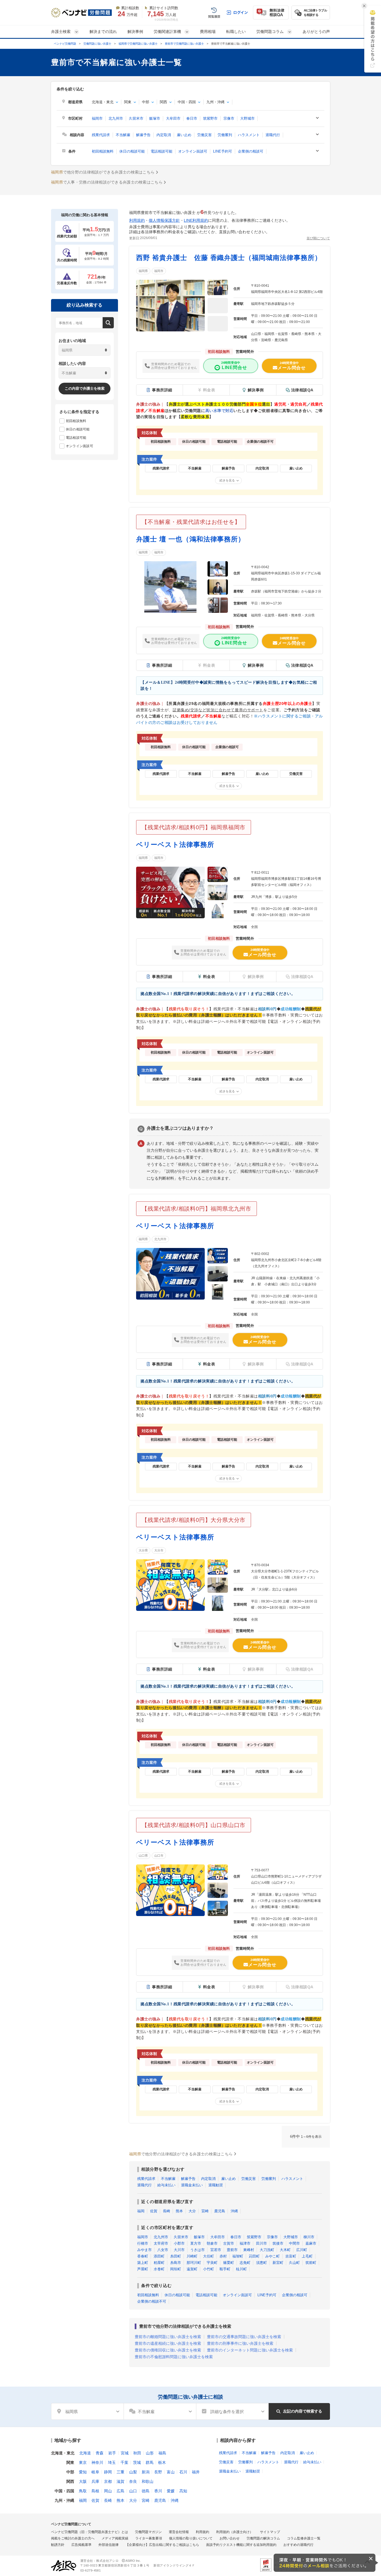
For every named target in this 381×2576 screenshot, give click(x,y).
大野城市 (247, 118)
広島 (120, 2491)
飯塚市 (155, 118)
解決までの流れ (103, 32)
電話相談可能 (161, 151)
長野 (158, 2472)
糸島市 (176, 2263)
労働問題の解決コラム (263, 2538)
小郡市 (179, 2243)
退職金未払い (192, 2185)
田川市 (261, 2243)
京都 (108, 2481)
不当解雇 (123, 135)
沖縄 (234, 2211)
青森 (100, 2453)
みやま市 (144, 2250)
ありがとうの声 (316, 32)
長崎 (167, 2211)
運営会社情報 (179, 2532)
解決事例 (135, 32)
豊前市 (232, 2250)
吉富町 (291, 2256)
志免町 (245, 2263)
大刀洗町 (267, 2250)
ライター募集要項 (149, 2538)
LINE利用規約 (196, 220)
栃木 (162, 2462)
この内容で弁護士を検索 (85, 388)
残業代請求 (101, 135)
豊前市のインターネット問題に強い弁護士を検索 (250, 2350)
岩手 (112, 2453)
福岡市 (97, 118)
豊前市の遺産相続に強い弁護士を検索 (168, 2343)
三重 (120, 2472)
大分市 (159, 1550)
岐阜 (95, 2472)
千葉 (124, 2462)
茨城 (137, 2462)
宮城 (125, 2453)
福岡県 (143, 271)
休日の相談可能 (132, 151)
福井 (196, 2472)
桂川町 (241, 2269)
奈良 (133, 2481)
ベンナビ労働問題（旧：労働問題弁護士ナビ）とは (90, 2532)
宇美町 (212, 2263)
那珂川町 (194, 2263)
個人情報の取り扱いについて (191, 2538)
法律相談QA (302, 390)
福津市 (245, 2243)
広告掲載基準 (81, 2545)
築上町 (143, 2263)
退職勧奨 (216, 2185)
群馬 (149, 2462)
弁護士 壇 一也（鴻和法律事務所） (191, 539)
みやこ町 (273, 2256)
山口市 (159, 1856)
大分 (192, 2211)
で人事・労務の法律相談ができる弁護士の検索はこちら (107, 182)
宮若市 (216, 2250)
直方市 (196, 2243)
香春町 (143, 2256)
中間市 (294, 2243)
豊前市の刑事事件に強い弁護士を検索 (240, 2343)
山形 (150, 2453)
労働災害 (204, 135)
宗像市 (229, 118)
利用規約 (137, 220)
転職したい (236, 32)
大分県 (143, 1550)
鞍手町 (225, 2269)
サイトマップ (270, 2532)
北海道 (85, 2453)
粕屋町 (159, 2263)
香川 (158, 2491)
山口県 (143, 1856)
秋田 (137, 2453)
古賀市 (229, 2243)
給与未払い (166, 2185)
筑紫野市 (210, 118)
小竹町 (208, 2269)
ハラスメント (249, 135)
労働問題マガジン (148, 2532)
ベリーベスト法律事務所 (175, 844)
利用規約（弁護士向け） (235, 2532)
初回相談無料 (103, 151)
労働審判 (225, 135)
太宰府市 (161, 2243)
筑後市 (278, 2243)
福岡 (141, 2211)
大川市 (179, 2250)
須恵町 (261, 2263)
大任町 (208, 2256)
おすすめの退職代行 (298, 2545)
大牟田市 (173, 118)
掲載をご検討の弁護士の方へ (73, 2538)
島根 (95, 2491)
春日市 (192, 118)
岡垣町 (176, 2269)
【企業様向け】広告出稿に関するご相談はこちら (162, 2545)
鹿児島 (220, 2211)
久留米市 (136, 118)
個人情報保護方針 (164, 220)
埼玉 (112, 2462)
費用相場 (208, 32)
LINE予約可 (223, 151)
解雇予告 (143, 135)
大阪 (83, 2481)
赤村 (223, 2256)
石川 (183, 2472)
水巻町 (159, 2269)
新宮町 (278, 2263)
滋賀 (120, 2481)
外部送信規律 (108, 2545)
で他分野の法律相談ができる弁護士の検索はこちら (103, 172)
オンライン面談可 (193, 151)
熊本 (179, 2211)
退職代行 (273, 135)
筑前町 (311, 2263)
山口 (133, 2491)
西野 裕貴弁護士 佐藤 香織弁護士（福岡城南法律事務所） (229, 258)
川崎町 (192, 2256)
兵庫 (95, 2481)
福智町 (238, 2256)
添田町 (159, 2256)
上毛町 (307, 2256)
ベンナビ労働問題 (65, 44)
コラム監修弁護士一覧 (304, 2538)
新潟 (146, 2472)
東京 (83, 2462)
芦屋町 (143, 2269)
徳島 (146, 2491)
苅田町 (254, 2256)
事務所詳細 (162, 390)
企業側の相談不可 (152, 2301)
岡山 (108, 2491)
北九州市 (116, 118)
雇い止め (184, 135)
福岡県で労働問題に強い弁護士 (138, 44)
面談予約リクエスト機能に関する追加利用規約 (241, 2545)
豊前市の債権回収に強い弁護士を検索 (168, 2350)
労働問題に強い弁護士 (97, 44)
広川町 (302, 2250)
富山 (171, 2472)
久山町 (294, 2263)
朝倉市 (212, 2243)
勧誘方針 (58, 2545)
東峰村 (249, 2250)
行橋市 (143, 2243)
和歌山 (148, 2481)
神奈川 (97, 2462)
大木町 (285, 2250)
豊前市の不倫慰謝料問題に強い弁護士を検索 (174, 2357)
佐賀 (154, 2211)
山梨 (133, 2472)
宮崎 (205, 2211)
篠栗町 (229, 2263)
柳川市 (309, 2237)
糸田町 (176, 2256)
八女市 (163, 2250)
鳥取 (83, 2491)
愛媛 (171, 2491)
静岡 (108, 2472)
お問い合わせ (230, 2538)
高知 (183, 2491)
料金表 (209, 977)
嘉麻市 (311, 2243)
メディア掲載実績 (115, 2538)
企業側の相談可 (251, 151)
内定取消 (164, 135)
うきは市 (197, 2250)
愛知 (83, 2472)
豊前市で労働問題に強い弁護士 (184, 44)
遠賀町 (192, 2269)
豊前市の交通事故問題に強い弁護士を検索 (244, 2337)
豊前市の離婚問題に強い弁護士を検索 (168, 2337)
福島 (162, 2453)
